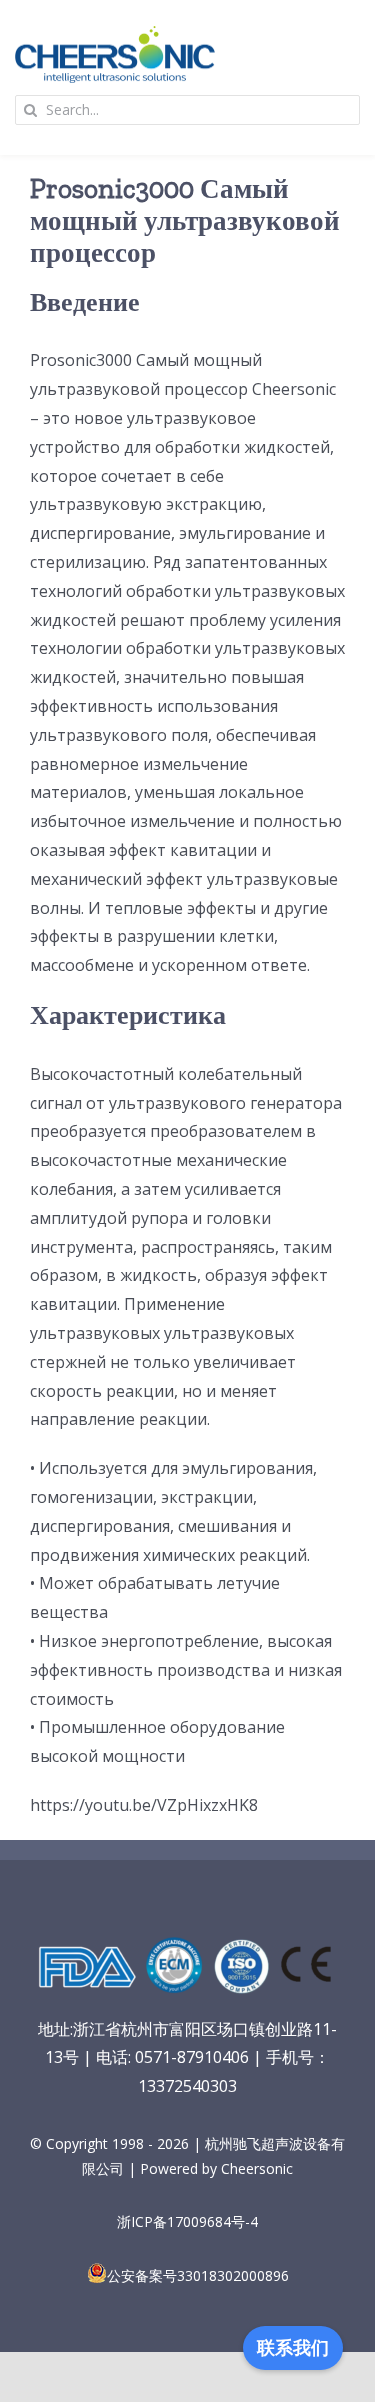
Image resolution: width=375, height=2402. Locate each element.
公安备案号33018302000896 (198, 2275)
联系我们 (293, 2348)
